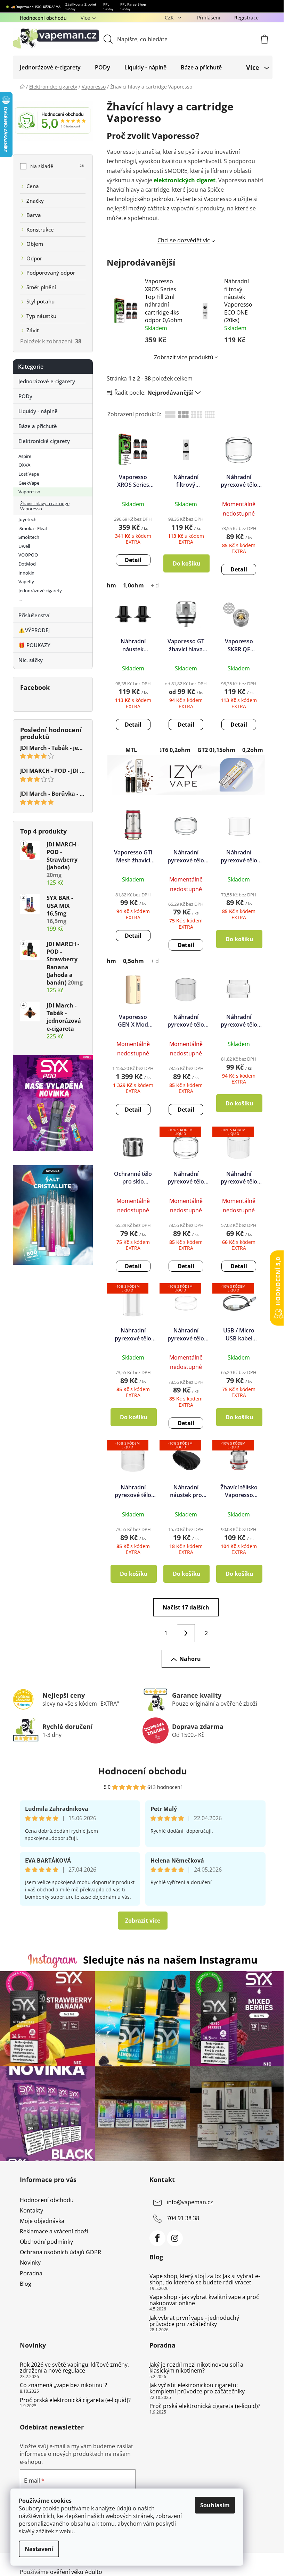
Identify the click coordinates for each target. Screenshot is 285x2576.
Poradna (31, 2273)
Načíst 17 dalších (186, 1607)
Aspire (25, 456)
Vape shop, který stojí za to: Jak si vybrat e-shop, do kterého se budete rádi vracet (205, 2279)
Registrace (246, 18)
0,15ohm (223, 750)
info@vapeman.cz (190, 2202)
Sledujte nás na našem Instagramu (170, 1960)
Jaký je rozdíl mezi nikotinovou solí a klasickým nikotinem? (196, 2368)
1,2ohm (106, 585)
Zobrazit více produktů (184, 357)
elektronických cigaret (185, 180)
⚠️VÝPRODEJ (34, 630)
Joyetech (27, 519)
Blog (26, 2284)
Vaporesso (29, 492)
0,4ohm (106, 961)
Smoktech (29, 537)
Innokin (26, 573)
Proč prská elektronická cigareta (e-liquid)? (75, 2400)
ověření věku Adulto (76, 2572)
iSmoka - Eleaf (33, 528)
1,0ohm (133, 585)
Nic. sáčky (31, 660)
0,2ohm (253, 750)
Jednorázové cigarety (40, 591)
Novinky (30, 2263)
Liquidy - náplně (38, 411)
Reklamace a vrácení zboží (54, 2231)
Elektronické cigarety (44, 441)
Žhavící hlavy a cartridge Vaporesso (45, 506)
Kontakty (31, 2210)
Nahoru (190, 1659)
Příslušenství (34, 615)
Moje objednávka (42, 2221)
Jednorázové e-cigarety (47, 381)
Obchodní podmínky (46, 2242)
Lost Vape (29, 474)
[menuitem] (50, 67)
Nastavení (39, 2549)
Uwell (24, 546)
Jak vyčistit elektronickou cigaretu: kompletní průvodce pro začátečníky (197, 2388)
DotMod (27, 564)
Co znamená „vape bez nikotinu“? (63, 2385)
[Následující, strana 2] (186, 1633)
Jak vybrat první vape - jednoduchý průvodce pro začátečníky (194, 2321)
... (20, 599)
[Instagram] (175, 2238)
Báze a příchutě (38, 426)
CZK (170, 18)
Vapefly (26, 582)
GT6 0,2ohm (174, 750)
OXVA (24, 465)
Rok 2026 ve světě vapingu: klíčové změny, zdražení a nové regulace (74, 2368)
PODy (25, 396)
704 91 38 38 (183, 2218)
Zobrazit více (143, 1921)
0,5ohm (133, 961)
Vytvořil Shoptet (245, 2560)
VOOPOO (28, 555)
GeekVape (29, 483)
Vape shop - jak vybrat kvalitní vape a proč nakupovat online (204, 2300)
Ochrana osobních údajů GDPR (60, 2252)
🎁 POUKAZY (34, 645)
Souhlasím (215, 2505)
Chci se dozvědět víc (184, 240)
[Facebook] (157, 2238)
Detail (133, 560)
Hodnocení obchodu (43, 18)
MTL (131, 750)
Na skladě (57, 166)
